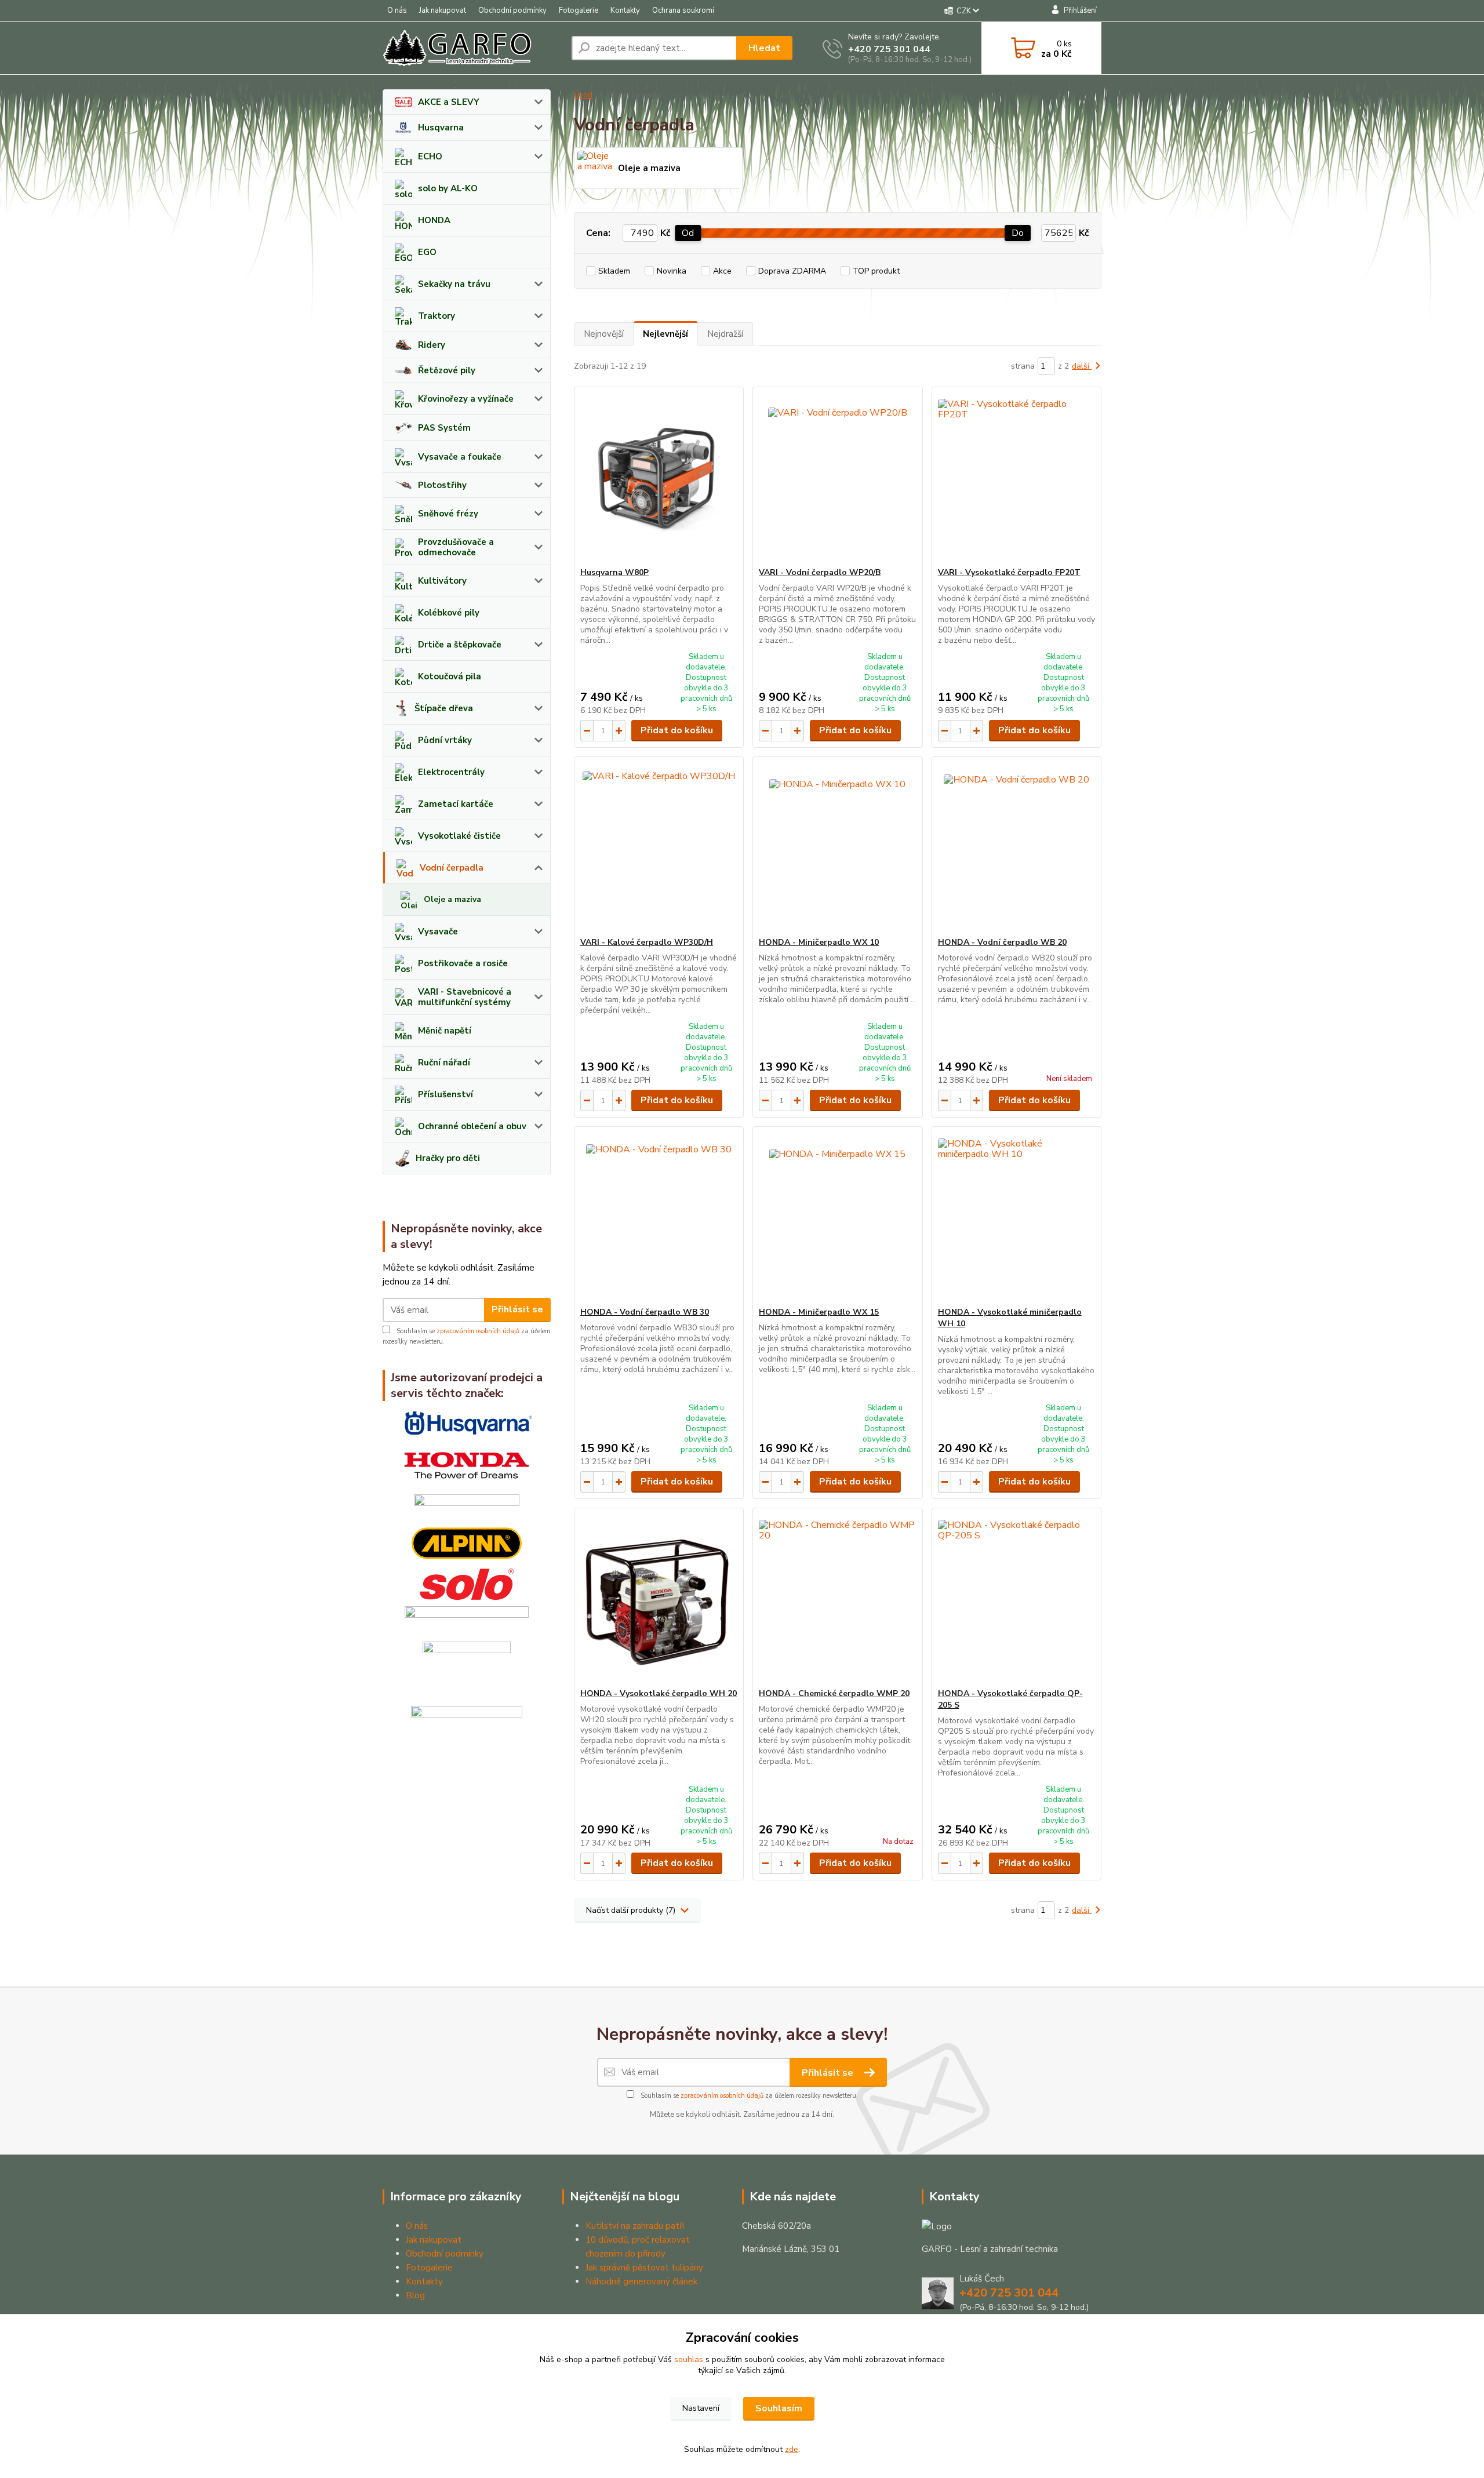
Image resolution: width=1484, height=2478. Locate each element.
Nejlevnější (665, 334)
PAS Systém (444, 428)
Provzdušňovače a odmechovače (456, 547)
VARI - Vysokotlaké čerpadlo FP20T (1009, 572)
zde (792, 2449)
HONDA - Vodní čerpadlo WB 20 (1002, 942)
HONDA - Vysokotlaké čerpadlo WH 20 (659, 1693)
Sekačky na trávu (454, 284)
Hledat (764, 48)
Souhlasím (779, 2408)
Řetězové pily (447, 370)
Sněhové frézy (448, 514)
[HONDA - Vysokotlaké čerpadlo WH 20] (659, 1598)
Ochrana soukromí (683, 10)
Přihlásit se (517, 1309)
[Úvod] (472, 48)
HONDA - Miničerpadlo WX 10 (819, 942)
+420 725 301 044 (889, 49)
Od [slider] (688, 233)
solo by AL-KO (448, 188)
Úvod (583, 95)
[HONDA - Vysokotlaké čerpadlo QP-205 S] (1016, 1598)
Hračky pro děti (448, 1158)
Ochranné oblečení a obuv (472, 1126)
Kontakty (625, 10)
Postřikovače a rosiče (463, 963)
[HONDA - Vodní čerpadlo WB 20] (1016, 847)
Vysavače (438, 931)
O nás (397, 10)
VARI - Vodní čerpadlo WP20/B (820, 572)
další (1082, 366)
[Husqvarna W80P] (659, 477)
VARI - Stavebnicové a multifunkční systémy (465, 997)
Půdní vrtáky (445, 740)
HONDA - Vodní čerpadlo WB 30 (645, 1312)
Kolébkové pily (449, 613)
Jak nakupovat (443, 10)
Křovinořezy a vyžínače (466, 399)
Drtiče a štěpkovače (460, 645)
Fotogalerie (579, 10)
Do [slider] (1018, 233)
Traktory (437, 316)
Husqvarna (441, 128)
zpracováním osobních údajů (478, 1331)
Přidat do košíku (677, 730)
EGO (427, 252)
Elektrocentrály (451, 772)
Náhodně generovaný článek (641, 2281)
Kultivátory (442, 581)
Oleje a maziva (452, 899)
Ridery (432, 345)
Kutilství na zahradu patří (635, 2226)
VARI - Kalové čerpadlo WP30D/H (647, 942)
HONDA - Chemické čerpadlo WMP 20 (834, 1693)
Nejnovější (604, 334)
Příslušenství (445, 1094)
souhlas (689, 2359)
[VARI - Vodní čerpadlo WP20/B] (837, 477)
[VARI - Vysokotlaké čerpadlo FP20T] (1016, 477)
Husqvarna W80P (614, 572)
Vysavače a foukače (460, 457)
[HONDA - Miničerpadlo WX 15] (837, 1217)
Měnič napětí (445, 1031)
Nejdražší (725, 334)
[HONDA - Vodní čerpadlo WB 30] (659, 1217)
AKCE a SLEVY (449, 102)
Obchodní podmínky (512, 10)
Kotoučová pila (450, 676)
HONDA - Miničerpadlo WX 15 (819, 1312)
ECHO (430, 157)
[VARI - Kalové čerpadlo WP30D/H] (659, 847)
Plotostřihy (442, 485)
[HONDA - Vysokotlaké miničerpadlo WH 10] (1016, 1217)
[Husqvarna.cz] (467, 1423)
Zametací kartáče (456, 804)
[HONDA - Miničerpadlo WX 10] (837, 847)
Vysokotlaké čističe (459, 836)
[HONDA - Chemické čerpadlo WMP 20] (837, 1598)
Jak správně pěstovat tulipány (644, 2268)
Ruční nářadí (444, 1062)
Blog (415, 2295)
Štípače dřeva (444, 708)
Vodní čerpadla (452, 868)
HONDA (434, 220)
